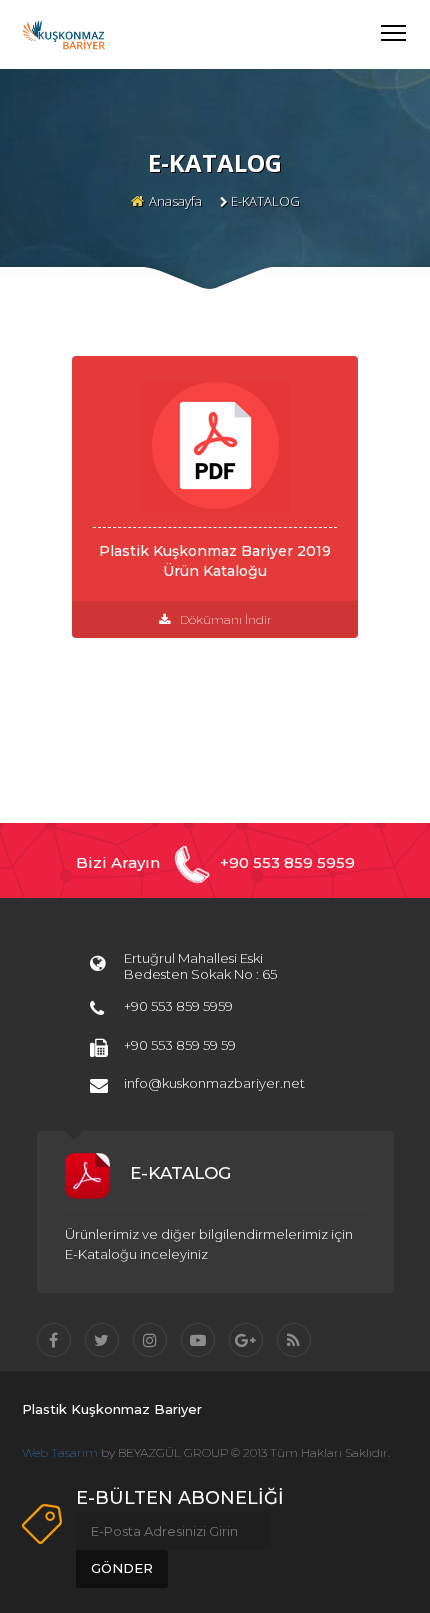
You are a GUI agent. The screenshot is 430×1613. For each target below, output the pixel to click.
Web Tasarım (60, 1452)
